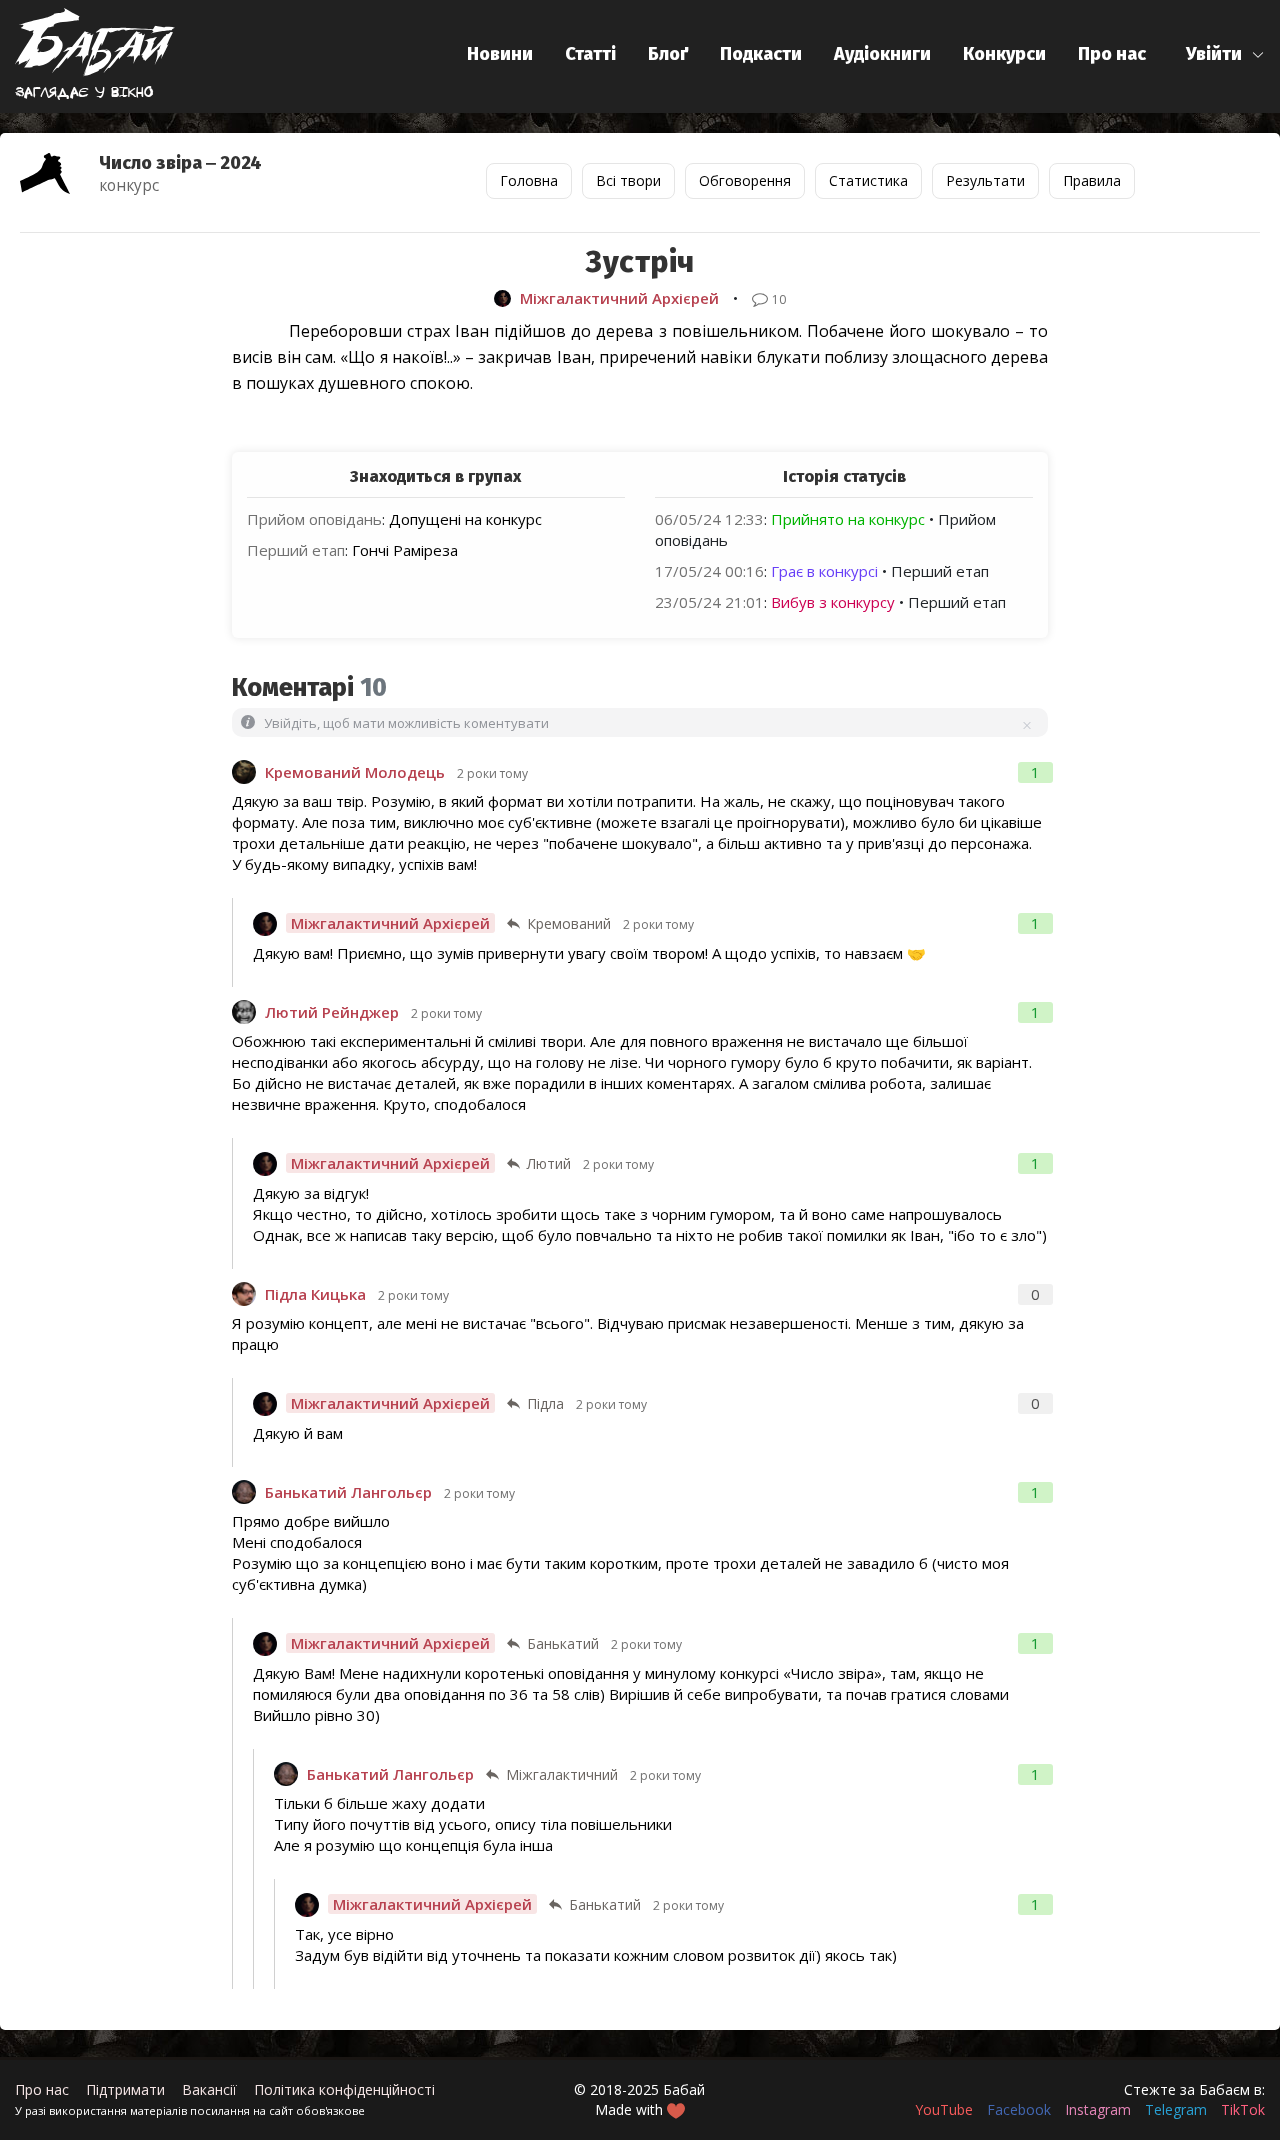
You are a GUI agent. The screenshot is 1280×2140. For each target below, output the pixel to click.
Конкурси (1004, 54)
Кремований (569, 923)
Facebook (1019, 2109)
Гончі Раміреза (405, 550)
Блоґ (668, 54)
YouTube (944, 2109)
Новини (500, 54)
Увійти (1214, 54)
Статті (590, 54)
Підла (545, 1403)
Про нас (1112, 54)
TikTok (1243, 2109)
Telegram (1176, 2109)
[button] (1225, 54)
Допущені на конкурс (465, 519)
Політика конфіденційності (344, 2089)
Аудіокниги (882, 54)
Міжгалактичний (562, 1774)
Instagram (1098, 2109)
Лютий (549, 1163)
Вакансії (209, 2089)
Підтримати (125, 2089)
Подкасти (761, 54)
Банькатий (563, 1643)
